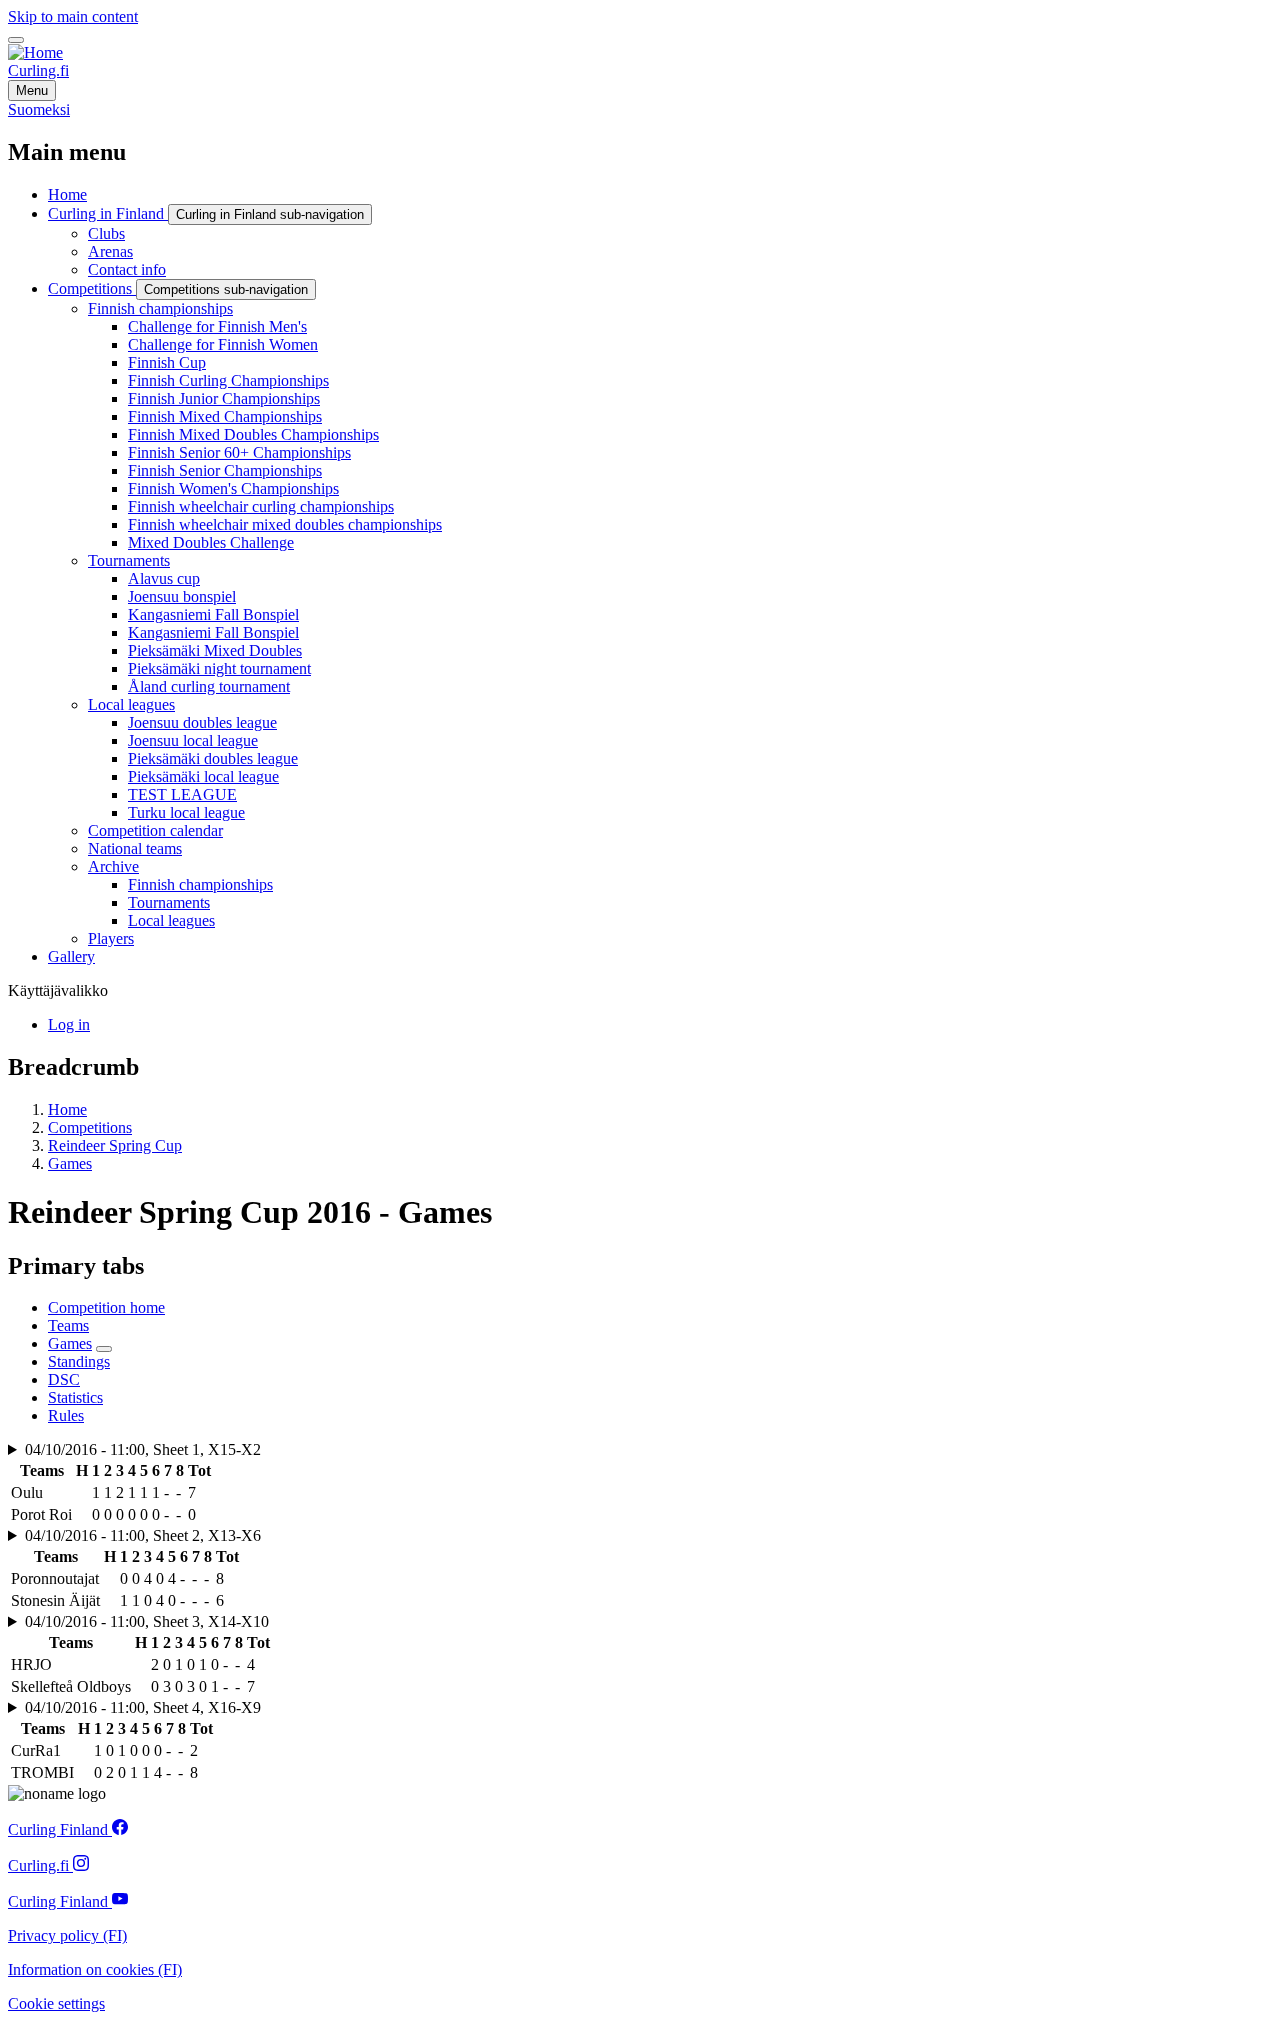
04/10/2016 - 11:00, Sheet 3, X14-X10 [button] (147, 1621)
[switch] (16, 40)
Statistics (75, 1397)
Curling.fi (38, 70)
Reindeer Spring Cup (115, 1145)
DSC (64, 1379)
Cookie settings (56, 2003)
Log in (69, 1024)
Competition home (106, 1307)
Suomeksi (39, 109)
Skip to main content (73, 16)
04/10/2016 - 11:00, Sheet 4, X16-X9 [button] (143, 1707)
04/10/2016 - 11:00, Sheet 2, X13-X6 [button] (143, 1535)
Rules (66, 1415)
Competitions (90, 1127)
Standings (79, 1361)
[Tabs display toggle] (104, 1349)
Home (67, 1109)
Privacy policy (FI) (67, 1935)
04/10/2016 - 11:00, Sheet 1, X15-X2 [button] (143, 1449)
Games (70, 1163)
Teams (68, 1325)
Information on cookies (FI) (95, 1969)
